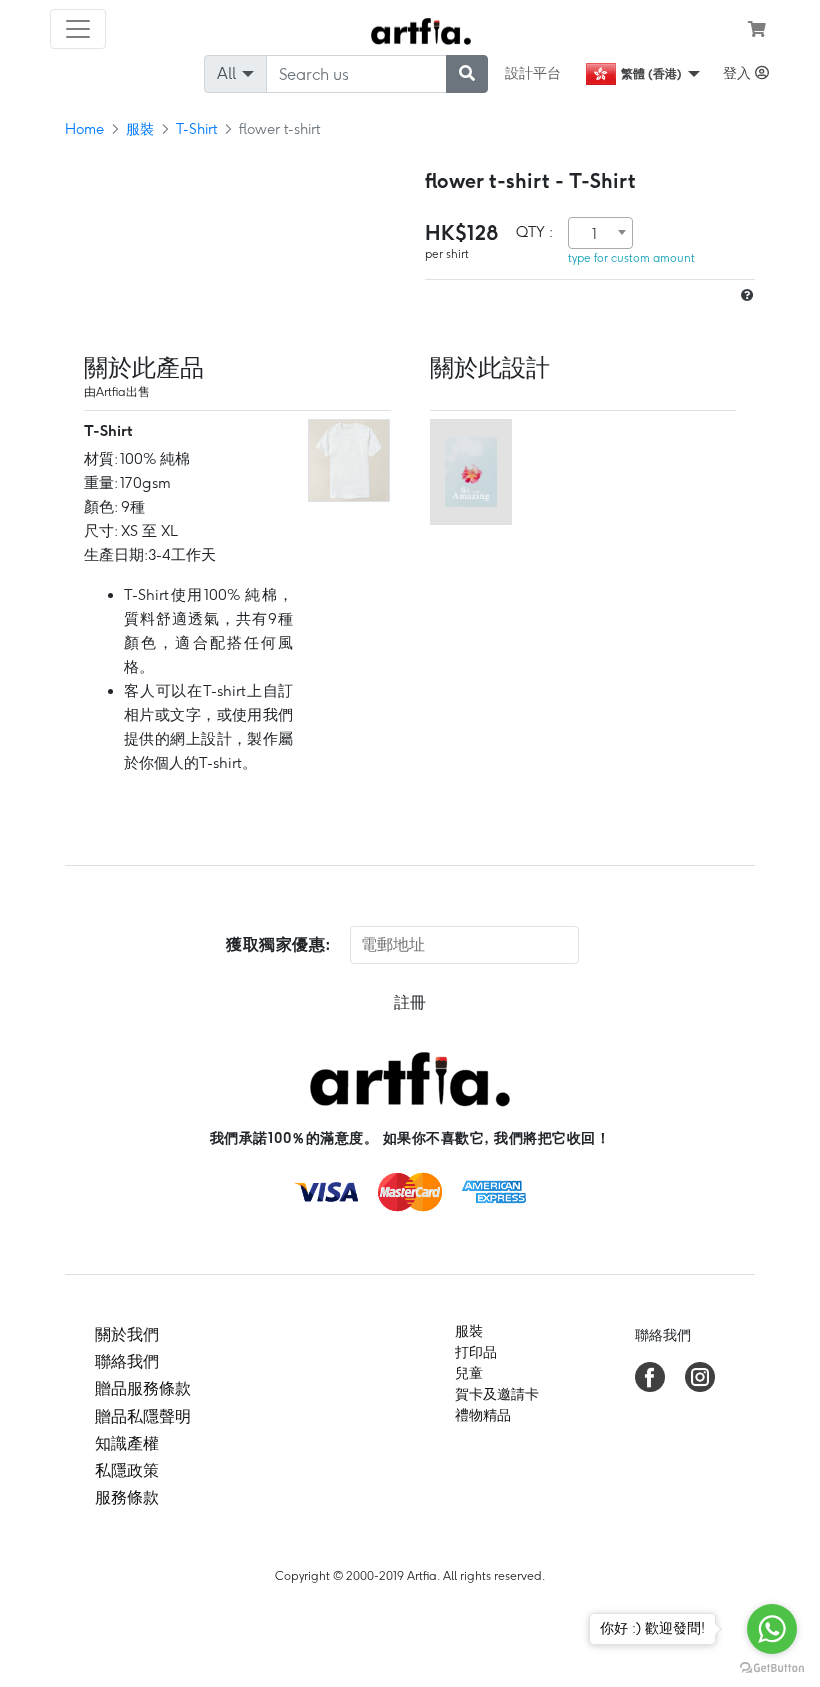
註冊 (410, 1002)
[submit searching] (467, 74)
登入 (739, 73)
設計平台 (533, 73)
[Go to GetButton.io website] (772, 1667)
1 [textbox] (594, 234)
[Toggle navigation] (78, 29)
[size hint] (745, 296)
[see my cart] (757, 29)
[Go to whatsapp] (772, 1629)
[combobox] (600, 233)
